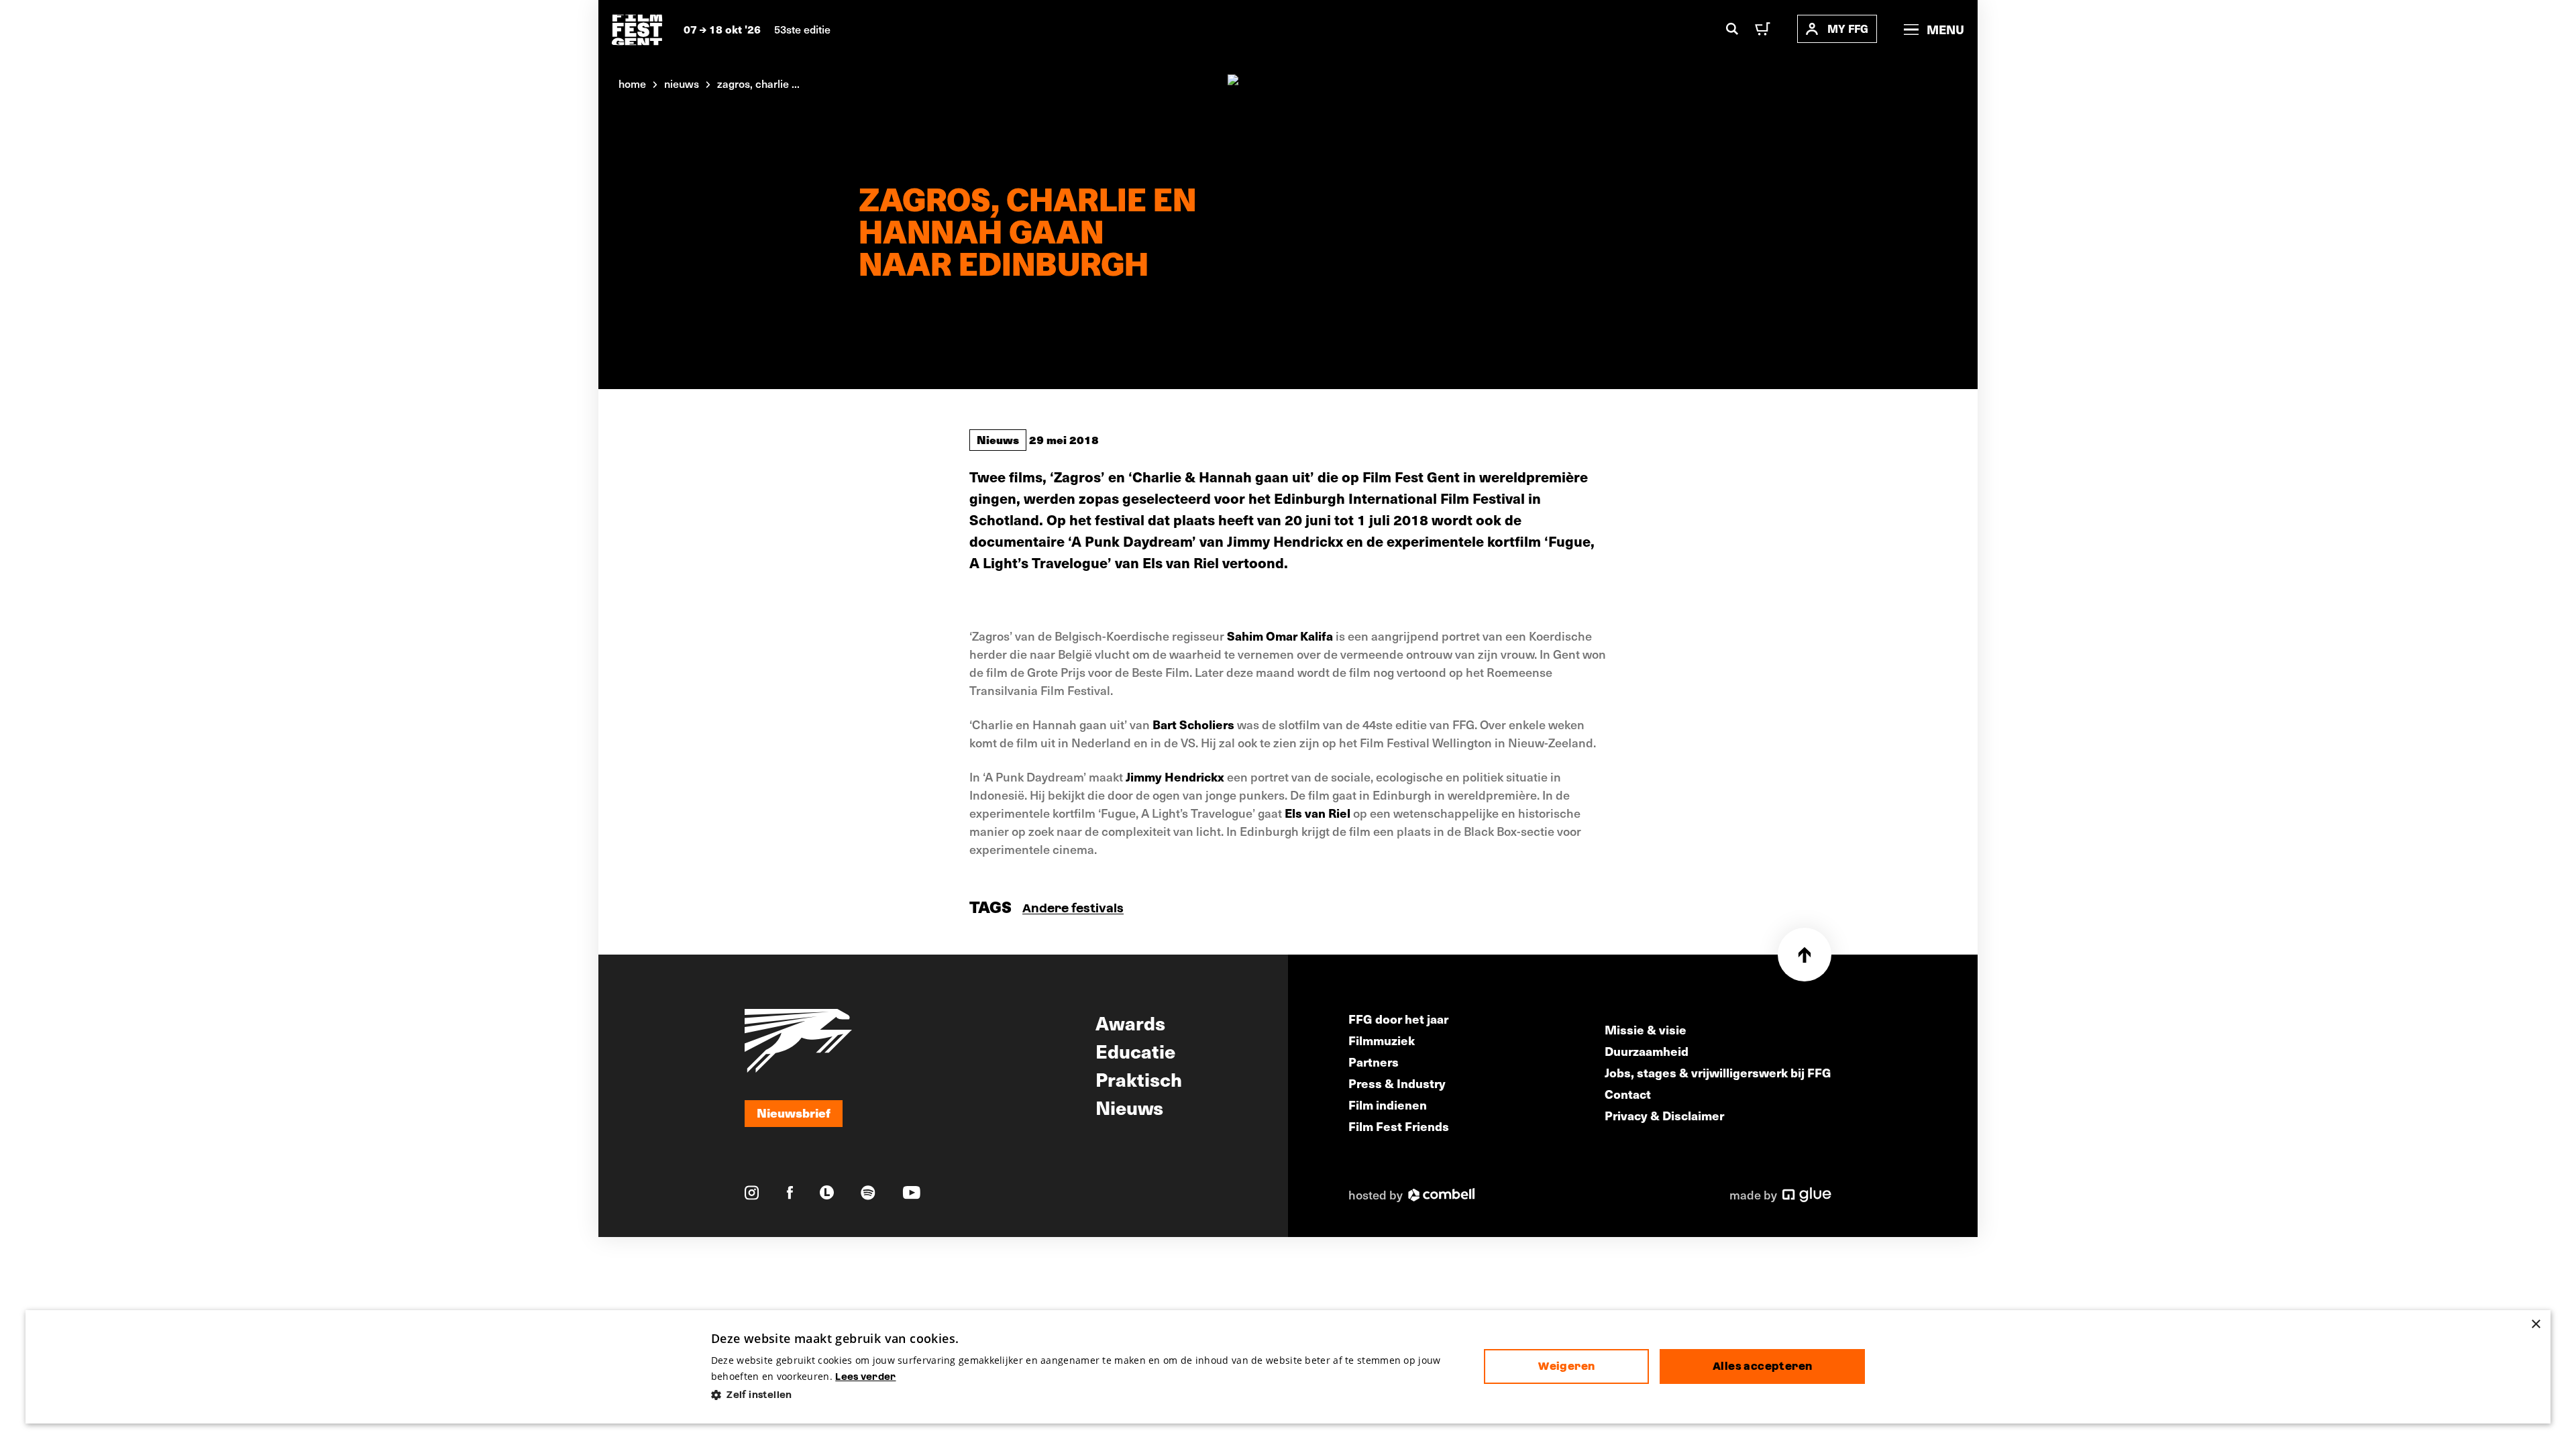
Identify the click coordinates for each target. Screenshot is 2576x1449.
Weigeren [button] (1566, 1366)
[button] (1087, 1395)
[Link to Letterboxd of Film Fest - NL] (827, 1192)
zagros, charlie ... (758, 83)
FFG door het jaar (1398, 1019)
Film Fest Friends (1399, 1126)
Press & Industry (1397, 1083)
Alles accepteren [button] (1762, 1366)
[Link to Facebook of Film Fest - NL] (790, 1192)
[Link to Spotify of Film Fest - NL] (868, 1193)
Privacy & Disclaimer (1664, 1115)
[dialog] (1288, 1367)
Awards (1130, 1022)
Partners (1374, 1062)
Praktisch (1139, 1079)
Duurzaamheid (1647, 1051)
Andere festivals (1073, 908)
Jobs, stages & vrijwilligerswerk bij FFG (1718, 1072)
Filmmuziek (1382, 1040)
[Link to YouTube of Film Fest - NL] (912, 1192)
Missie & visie (1646, 1029)
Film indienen (1388, 1105)
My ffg (1848, 29)
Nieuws (998, 439)
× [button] (2535, 1325)
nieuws (682, 83)
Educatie (1135, 1051)
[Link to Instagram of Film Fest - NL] (752, 1193)
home (632, 83)
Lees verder (865, 1377)
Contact (1628, 1094)
